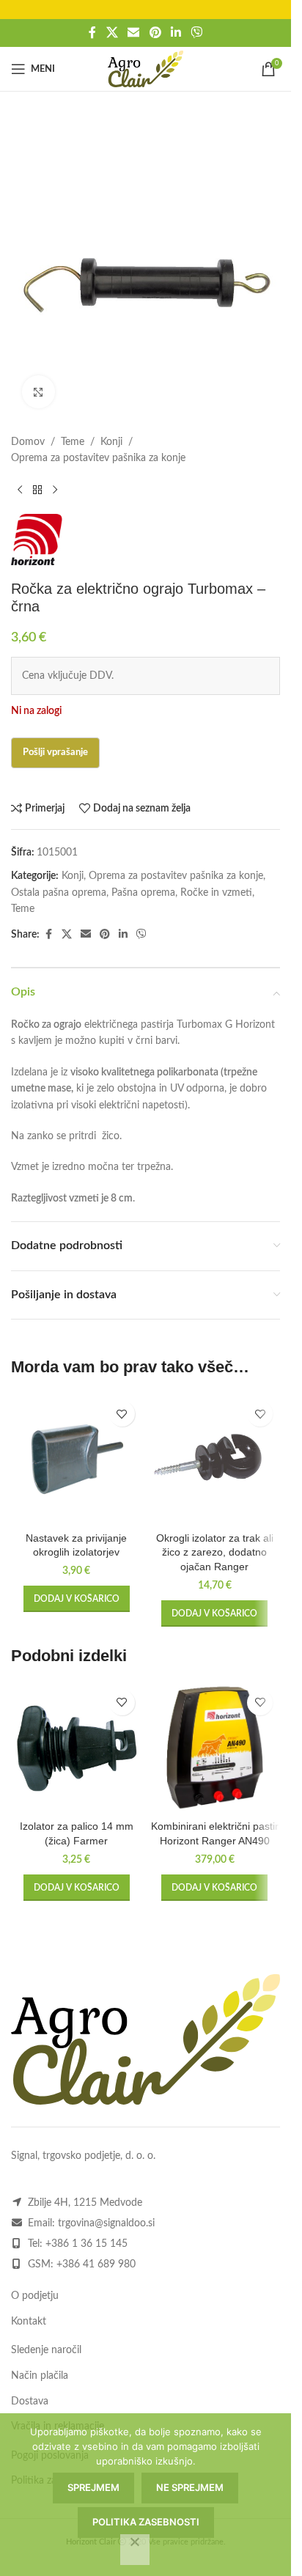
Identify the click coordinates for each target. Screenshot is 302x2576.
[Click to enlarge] (38, 392)
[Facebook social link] (92, 33)
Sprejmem (93, 2487)
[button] (77, 1599)
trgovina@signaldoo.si (106, 2223)
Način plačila (40, 2376)
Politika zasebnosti (146, 2522)
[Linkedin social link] (176, 33)
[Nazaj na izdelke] (37, 490)
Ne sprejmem (190, 2487)
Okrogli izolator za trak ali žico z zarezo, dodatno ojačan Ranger (215, 1552)
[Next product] (55, 490)
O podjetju (35, 2296)
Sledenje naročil (46, 2350)
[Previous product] (20, 490)
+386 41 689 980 (96, 2264)
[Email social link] (134, 33)
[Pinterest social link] (155, 33)
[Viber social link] (196, 33)
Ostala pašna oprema (59, 893)
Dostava (30, 2402)
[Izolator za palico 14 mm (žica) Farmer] (77, 1748)
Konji (111, 442)
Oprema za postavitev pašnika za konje (98, 458)
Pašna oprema (143, 893)
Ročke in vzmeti (216, 893)
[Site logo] (146, 69)
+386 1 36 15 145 (86, 2244)
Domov (28, 442)
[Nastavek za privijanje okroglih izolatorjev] (77, 1459)
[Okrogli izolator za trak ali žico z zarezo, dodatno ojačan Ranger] (215, 1459)
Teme (73, 442)
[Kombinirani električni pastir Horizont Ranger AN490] (215, 1748)
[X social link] (112, 33)
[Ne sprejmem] (135, 2550)
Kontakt (29, 2322)
